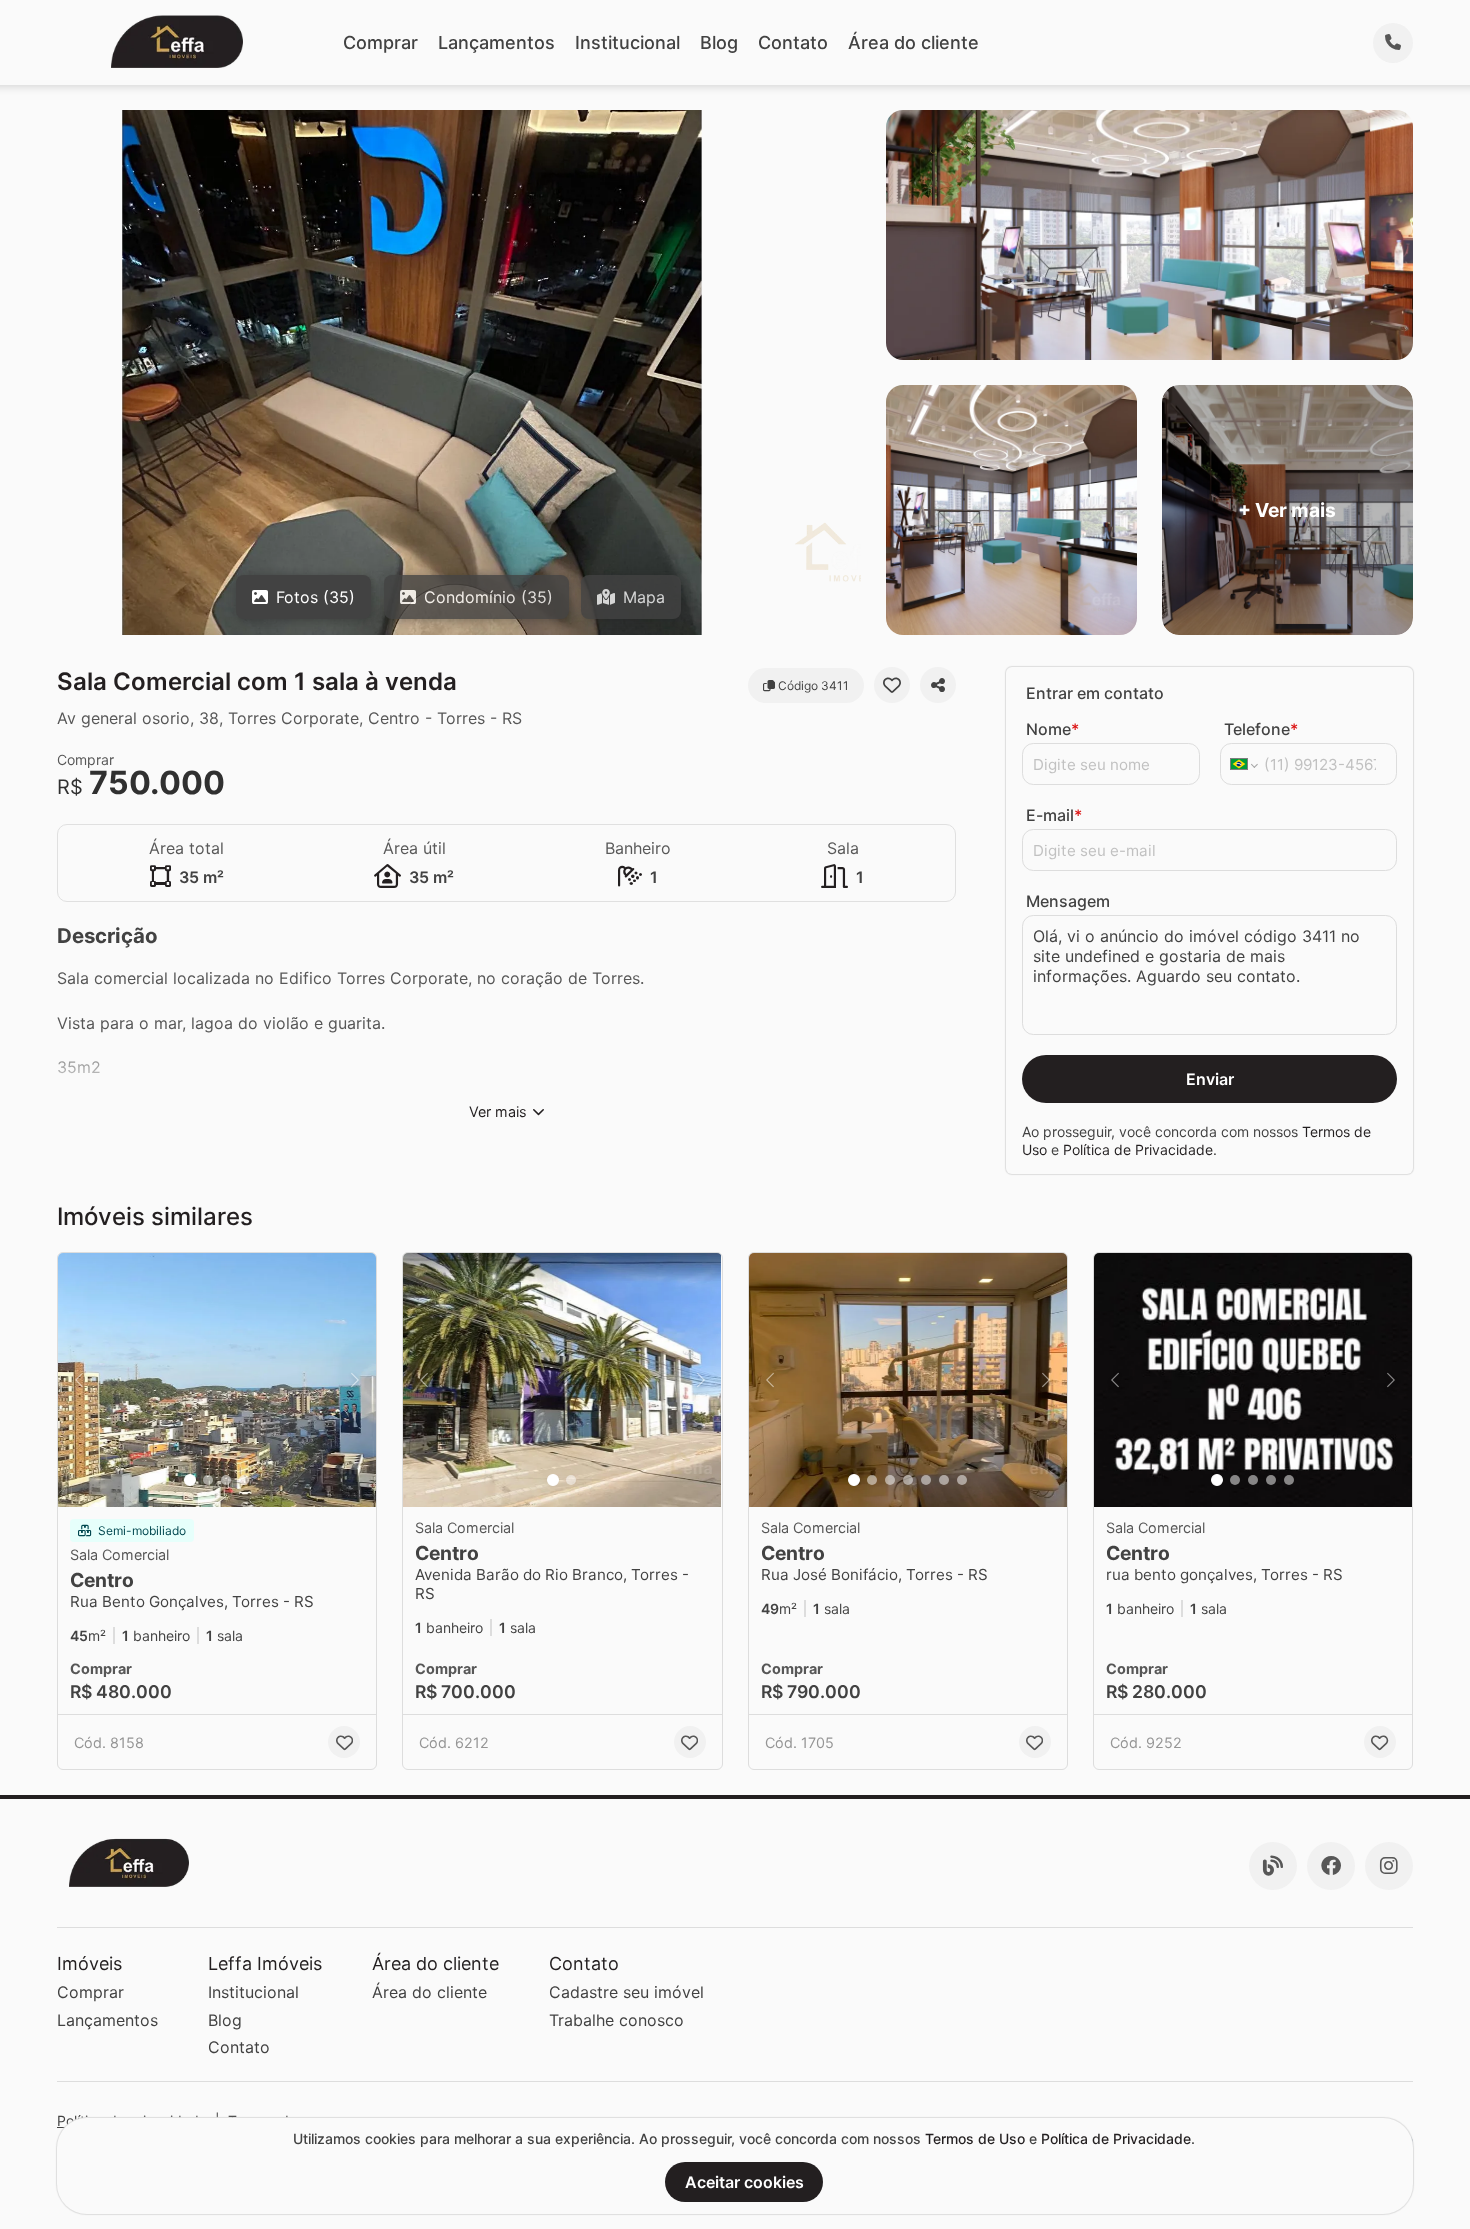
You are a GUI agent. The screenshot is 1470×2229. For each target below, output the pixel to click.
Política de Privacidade (1138, 1149)
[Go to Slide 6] (944, 1480)
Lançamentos (496, 42)
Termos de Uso (975, 2138)
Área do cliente (913, 42)
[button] (217, 1380)
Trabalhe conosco (616, 2020)
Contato (793, 42)
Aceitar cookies (744, 2182)
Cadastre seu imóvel (626, 1992)
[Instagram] (1389, 1866)
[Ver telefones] (1393, 43)
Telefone (1261, 729)
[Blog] (1273, 1866)
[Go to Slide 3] (226, 1480)
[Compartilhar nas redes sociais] (938, 685)
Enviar (1210, 1079)
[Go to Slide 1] (190, 1480)
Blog (719, 42)
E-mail (1054, 815)
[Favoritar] (892, 685)
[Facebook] (1331, 1866)
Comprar (380, 42)
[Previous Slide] (79, 1380)
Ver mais (498, 1111)
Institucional (627, 42)
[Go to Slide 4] (244, 1480)
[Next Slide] (355, 1380)
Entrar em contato (1095, 693)
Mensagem (1068, 901)
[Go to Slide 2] (208, 1480)
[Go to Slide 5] (926, 1480)
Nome (1052, 729)
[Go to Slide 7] (962, 1480)
